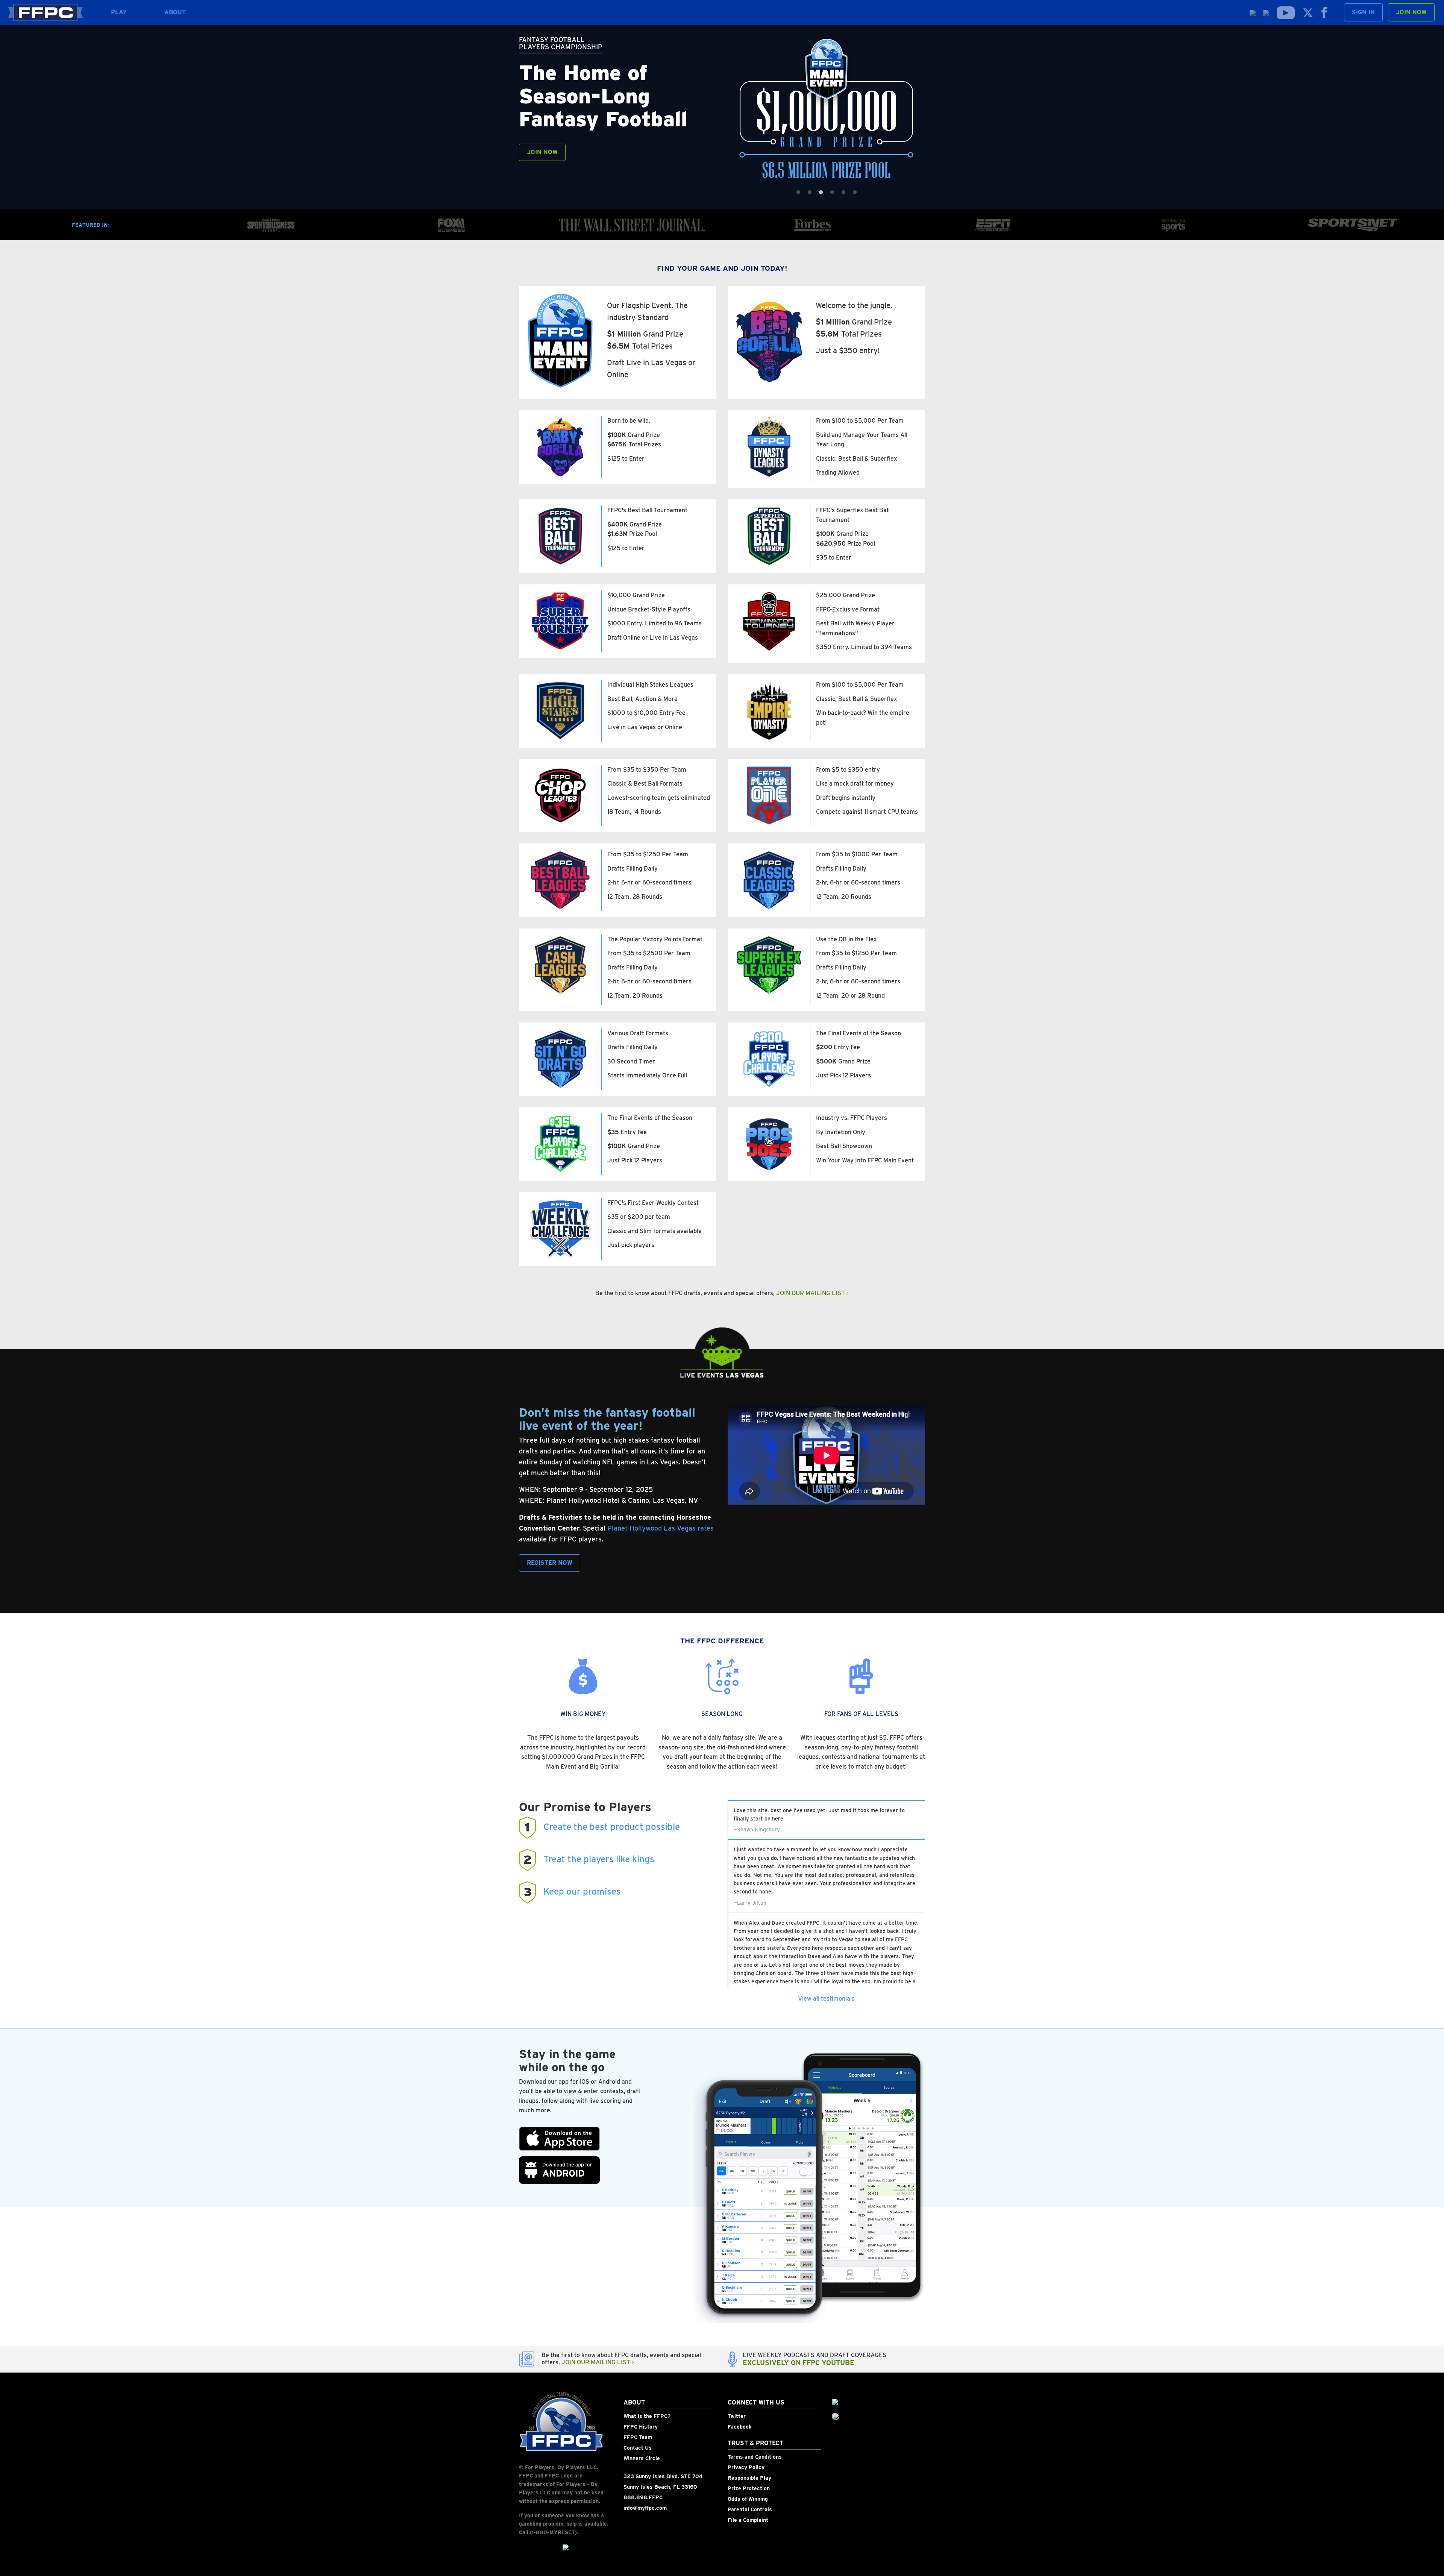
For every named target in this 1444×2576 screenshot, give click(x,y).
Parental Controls (750, 2509)
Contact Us (638, 2448)
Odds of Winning (748, 2499)
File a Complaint (748, 2520)
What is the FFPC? (647, 2416)
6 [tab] (855, 193)
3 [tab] (821, 193)
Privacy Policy (746, 2467)
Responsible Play (749, 2478)
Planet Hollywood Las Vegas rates (661, 1528)
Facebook (740, 2427)
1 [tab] (798, 193)
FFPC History (641, 2427)
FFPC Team (638, 2437)
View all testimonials (826, 1999)
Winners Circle (642, 2458)
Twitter (737, 2416)
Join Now (1411, 12)
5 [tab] (843, 193)
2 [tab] (810, 193)
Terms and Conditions (755, 2457)
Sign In (1363, 12)
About (175, 12)
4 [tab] (832, 193)
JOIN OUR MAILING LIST (811, 1293)
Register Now (550, 1563)
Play (119, 12)
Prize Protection (749, 2488)
